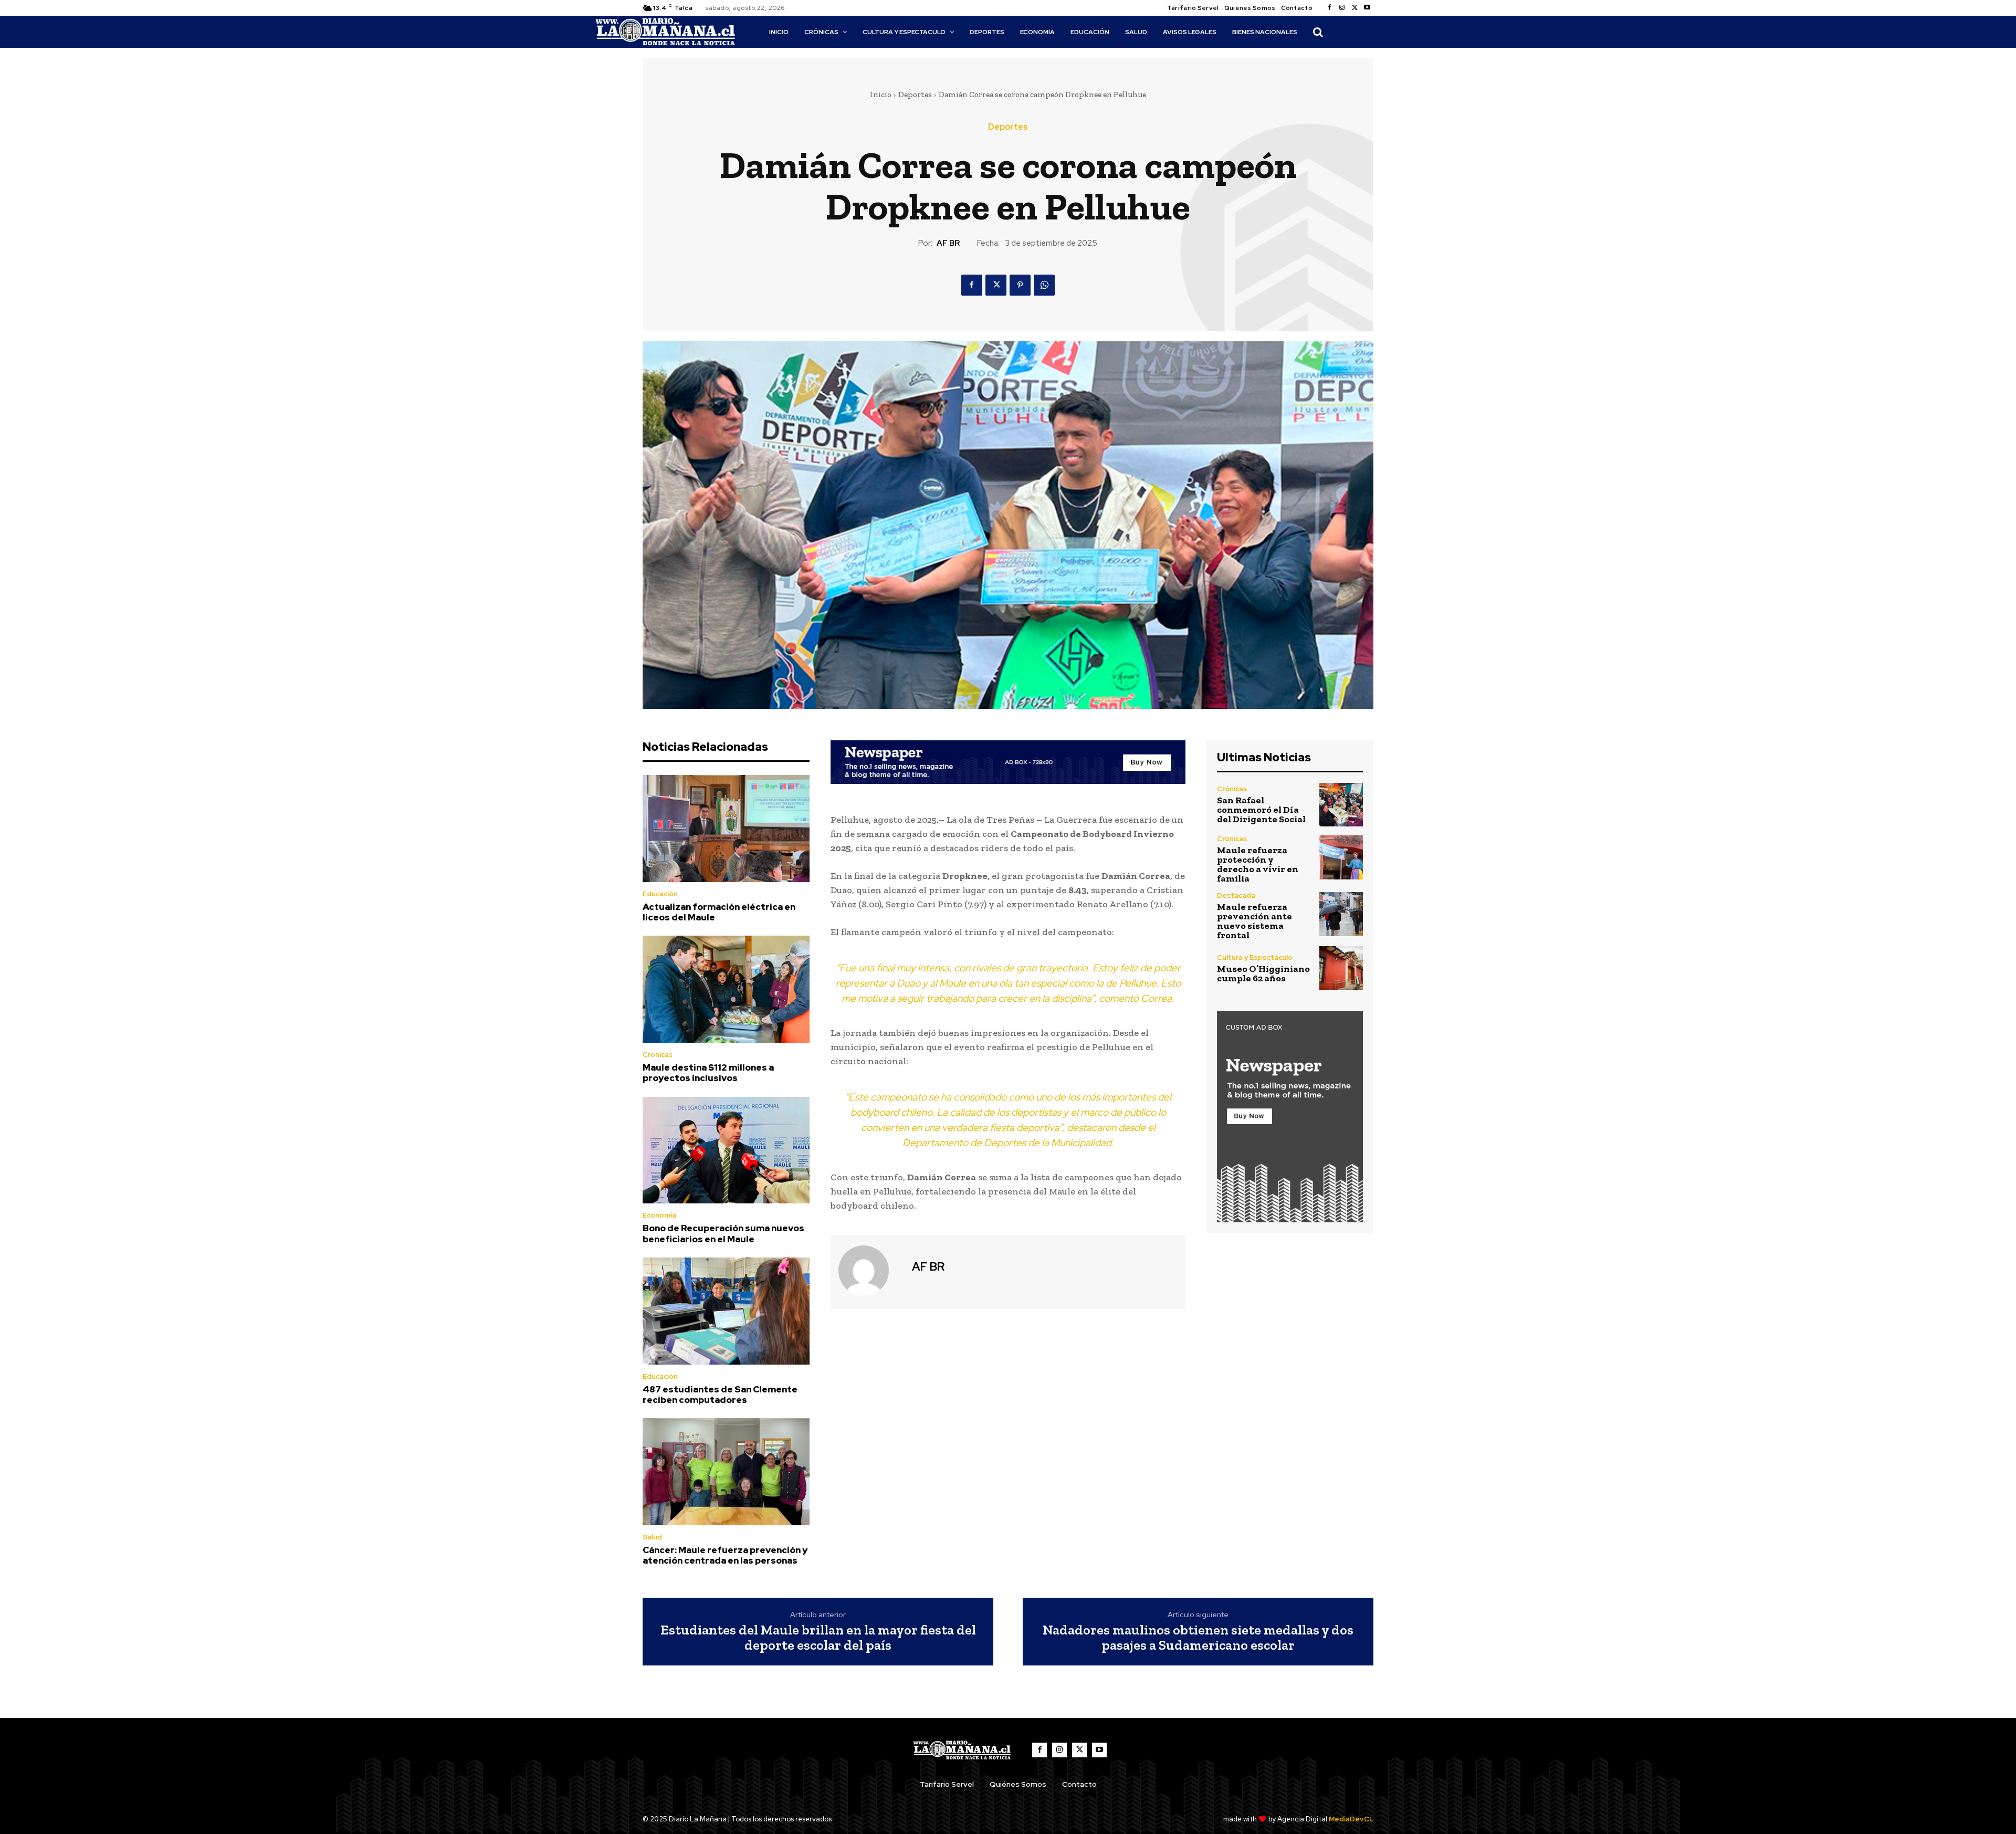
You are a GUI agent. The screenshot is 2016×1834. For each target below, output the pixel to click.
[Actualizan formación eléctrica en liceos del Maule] (726, 829)
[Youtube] (1367, 8)
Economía (659, 1215)
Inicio (881, 95)
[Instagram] (1342, 8)
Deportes (915, 95)
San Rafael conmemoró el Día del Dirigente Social (1261, 810)
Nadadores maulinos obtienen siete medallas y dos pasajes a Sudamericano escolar (1198, 1637)
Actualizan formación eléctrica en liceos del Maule (719, 912)
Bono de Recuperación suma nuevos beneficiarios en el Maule (723, 1233)
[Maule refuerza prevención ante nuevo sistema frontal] (1341, 914)
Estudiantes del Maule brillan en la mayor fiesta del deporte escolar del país (818, 1637)
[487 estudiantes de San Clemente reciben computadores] (726, 1311)
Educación (660, 894)
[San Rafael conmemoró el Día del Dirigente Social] (1341, 805)
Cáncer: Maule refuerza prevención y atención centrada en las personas (725, 1555)
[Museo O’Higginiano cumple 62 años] (1341, 968)
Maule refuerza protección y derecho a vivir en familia (1258, 864)
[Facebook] (1329, 8)
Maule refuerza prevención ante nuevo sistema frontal (1254, 921)
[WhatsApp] (1044, 285)
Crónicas (658, 1055)
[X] (1354, 8)
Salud (652, 1537)
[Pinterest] (1020, 285)
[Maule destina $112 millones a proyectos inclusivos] (726, 989)
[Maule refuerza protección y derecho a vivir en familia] (1341, 857)
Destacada (1236, 895)
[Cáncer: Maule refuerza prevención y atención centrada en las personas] (726, 1472)
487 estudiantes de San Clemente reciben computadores (720, 1395)
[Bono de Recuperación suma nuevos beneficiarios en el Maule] (726, 1150)
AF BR (948, 243)
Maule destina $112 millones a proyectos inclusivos (708, 1073)
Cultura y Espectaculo (1255, 957)
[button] (1318, 32)
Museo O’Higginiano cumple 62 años (1263, 973)
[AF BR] (870, 1271)
